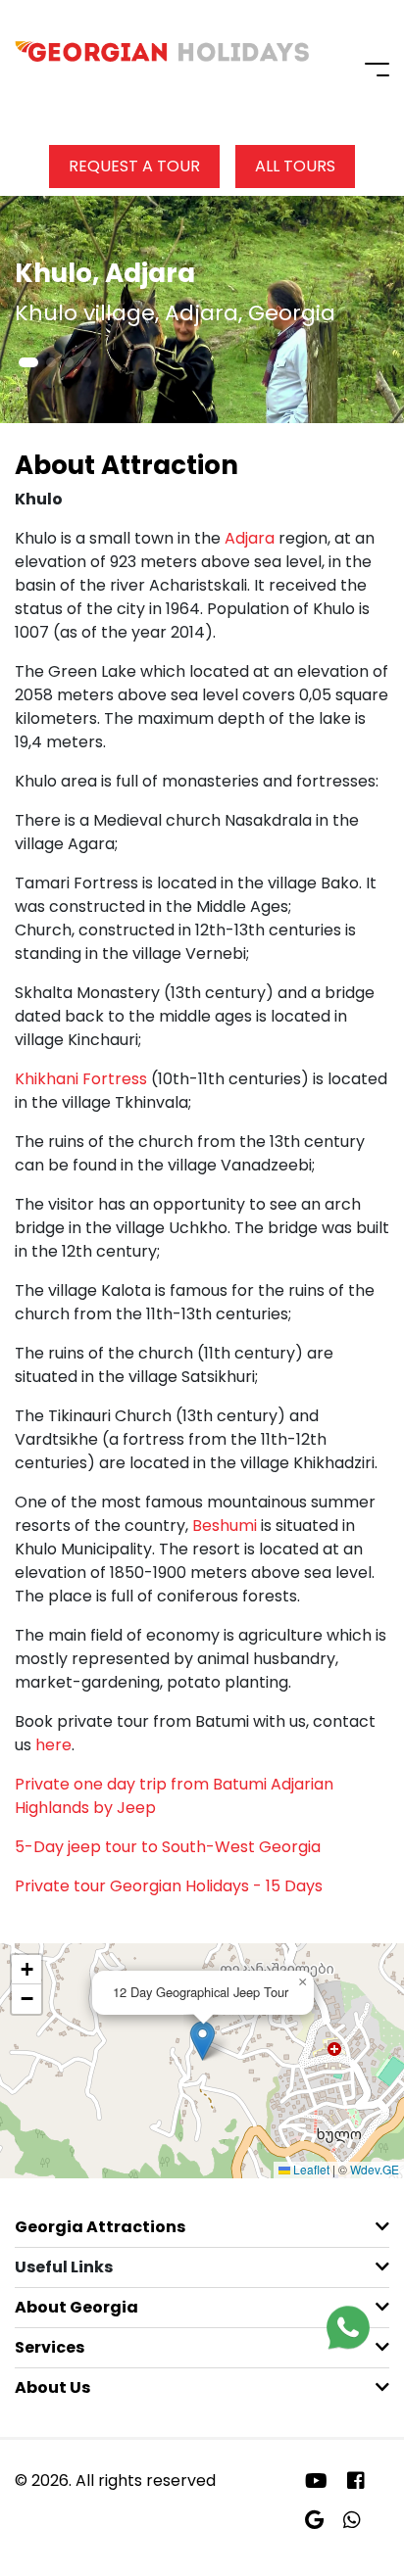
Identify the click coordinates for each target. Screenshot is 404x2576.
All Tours (295, 166)
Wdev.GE (375, 2169)
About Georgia (76, 2307)
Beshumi (225, 1526)
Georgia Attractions (100, 2227)
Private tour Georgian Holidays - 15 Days (169, 1886)
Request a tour (134, 166)
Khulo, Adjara (105, 273)
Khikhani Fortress (81, 1079)
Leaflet (310, 2169)
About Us (52, 2387)
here (53, 1745)
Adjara (250, 538)
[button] (28, 362)
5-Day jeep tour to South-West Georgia (168, 1847)
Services (50, 2347)
